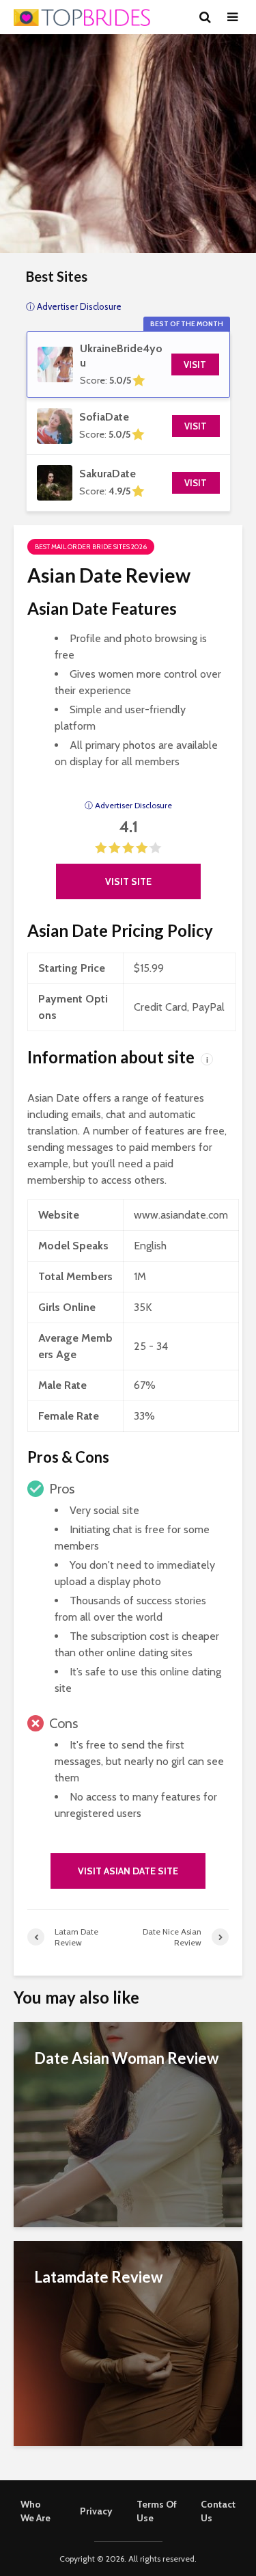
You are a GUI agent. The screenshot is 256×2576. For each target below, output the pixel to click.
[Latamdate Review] (128, 2342)
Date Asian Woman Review (126, 2058)
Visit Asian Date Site (128, 1871)
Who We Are (35, 2511)
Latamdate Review (98, 2277)
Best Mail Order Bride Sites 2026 (91, 547)
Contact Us (218, 2511)
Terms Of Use (157, 2511)
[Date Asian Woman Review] (128, 2124)
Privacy (96, 2511)
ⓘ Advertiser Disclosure (128, 805)
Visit (195, 364)
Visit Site (128, 881)
